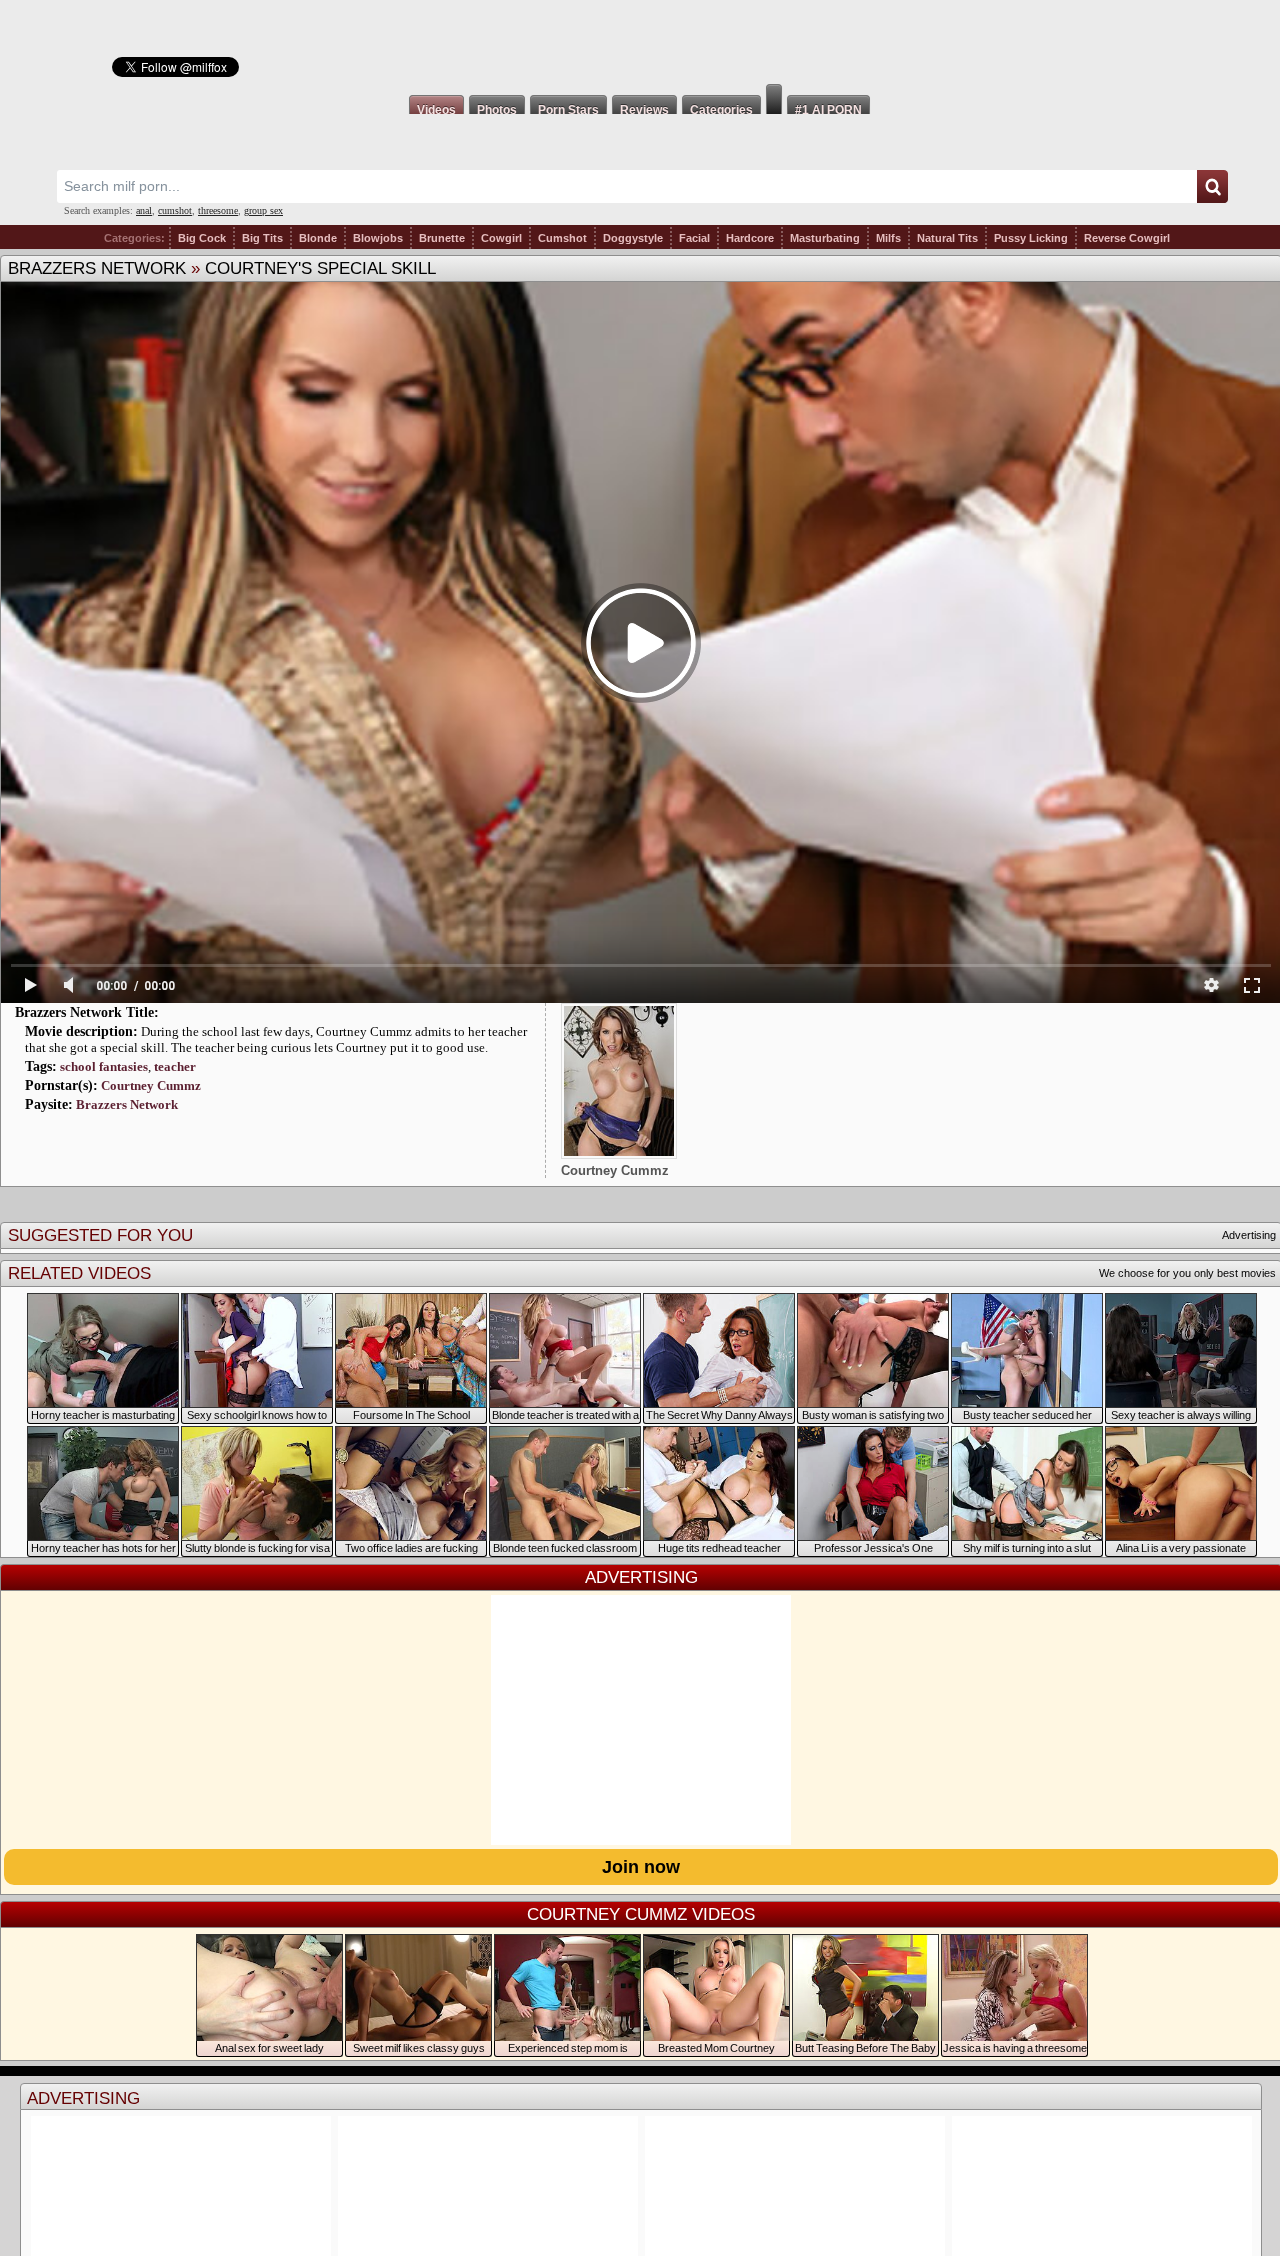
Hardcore (750, 238)
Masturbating (825, 238)
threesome (218, 210)
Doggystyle (633, 238)
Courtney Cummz (151, 1085)
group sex (263, 210)
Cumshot (562, 238)
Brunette (442, 238)
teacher (175, 1066)
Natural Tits (947, 238)
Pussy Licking (1031, 238)
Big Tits (262, 238)
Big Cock (202, 238)
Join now (641, 1867)
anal (144, 210)
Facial (694, 238)
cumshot (175, 210)
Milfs (888, 238)
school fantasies (104, 1066)
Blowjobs (378, 238)
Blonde (318, 238)
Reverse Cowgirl (1127, 238)
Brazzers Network (97, 268)
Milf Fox (640, 42)
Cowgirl (501, 238)
